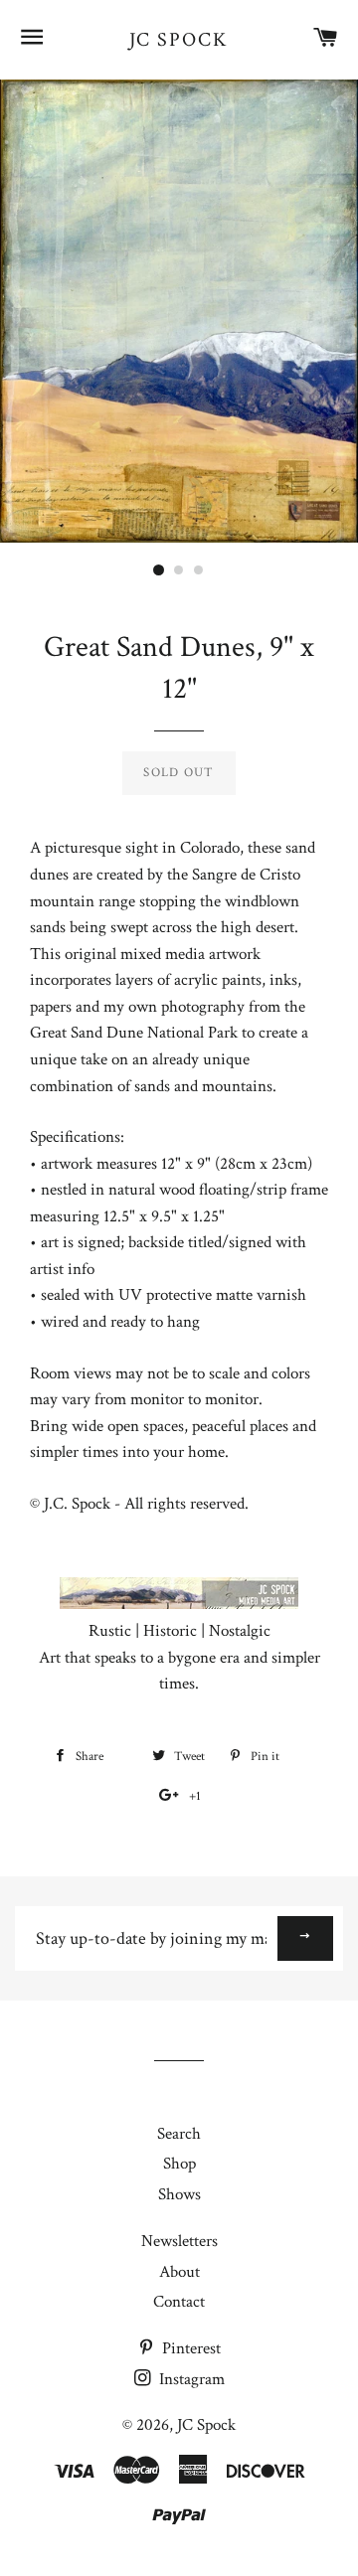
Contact (179, 2302)
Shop (179, 2164)
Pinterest (189, 2348)
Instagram (190, 2379)
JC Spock (179, 40)
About (179, 2272)
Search (179, 2134)
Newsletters (179, 2241)
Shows (179, 2194)
